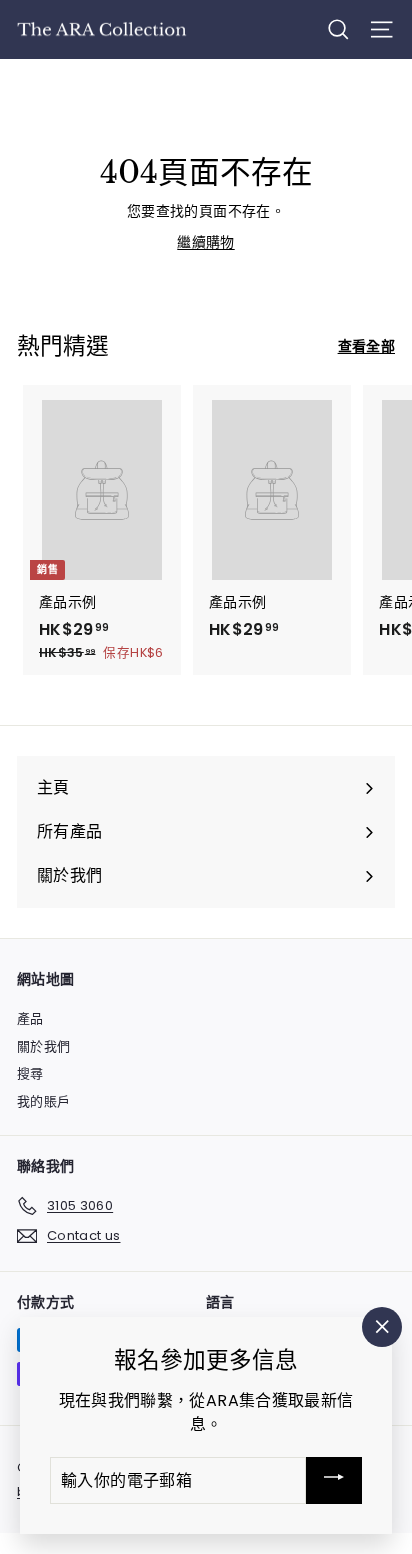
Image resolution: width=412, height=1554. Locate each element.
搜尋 (30, 1073)
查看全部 (366, 346)
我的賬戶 (43, 1101)
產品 (30, 1018)
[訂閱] (334, 1480)
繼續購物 (205, 242)
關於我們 (43, 1046)
